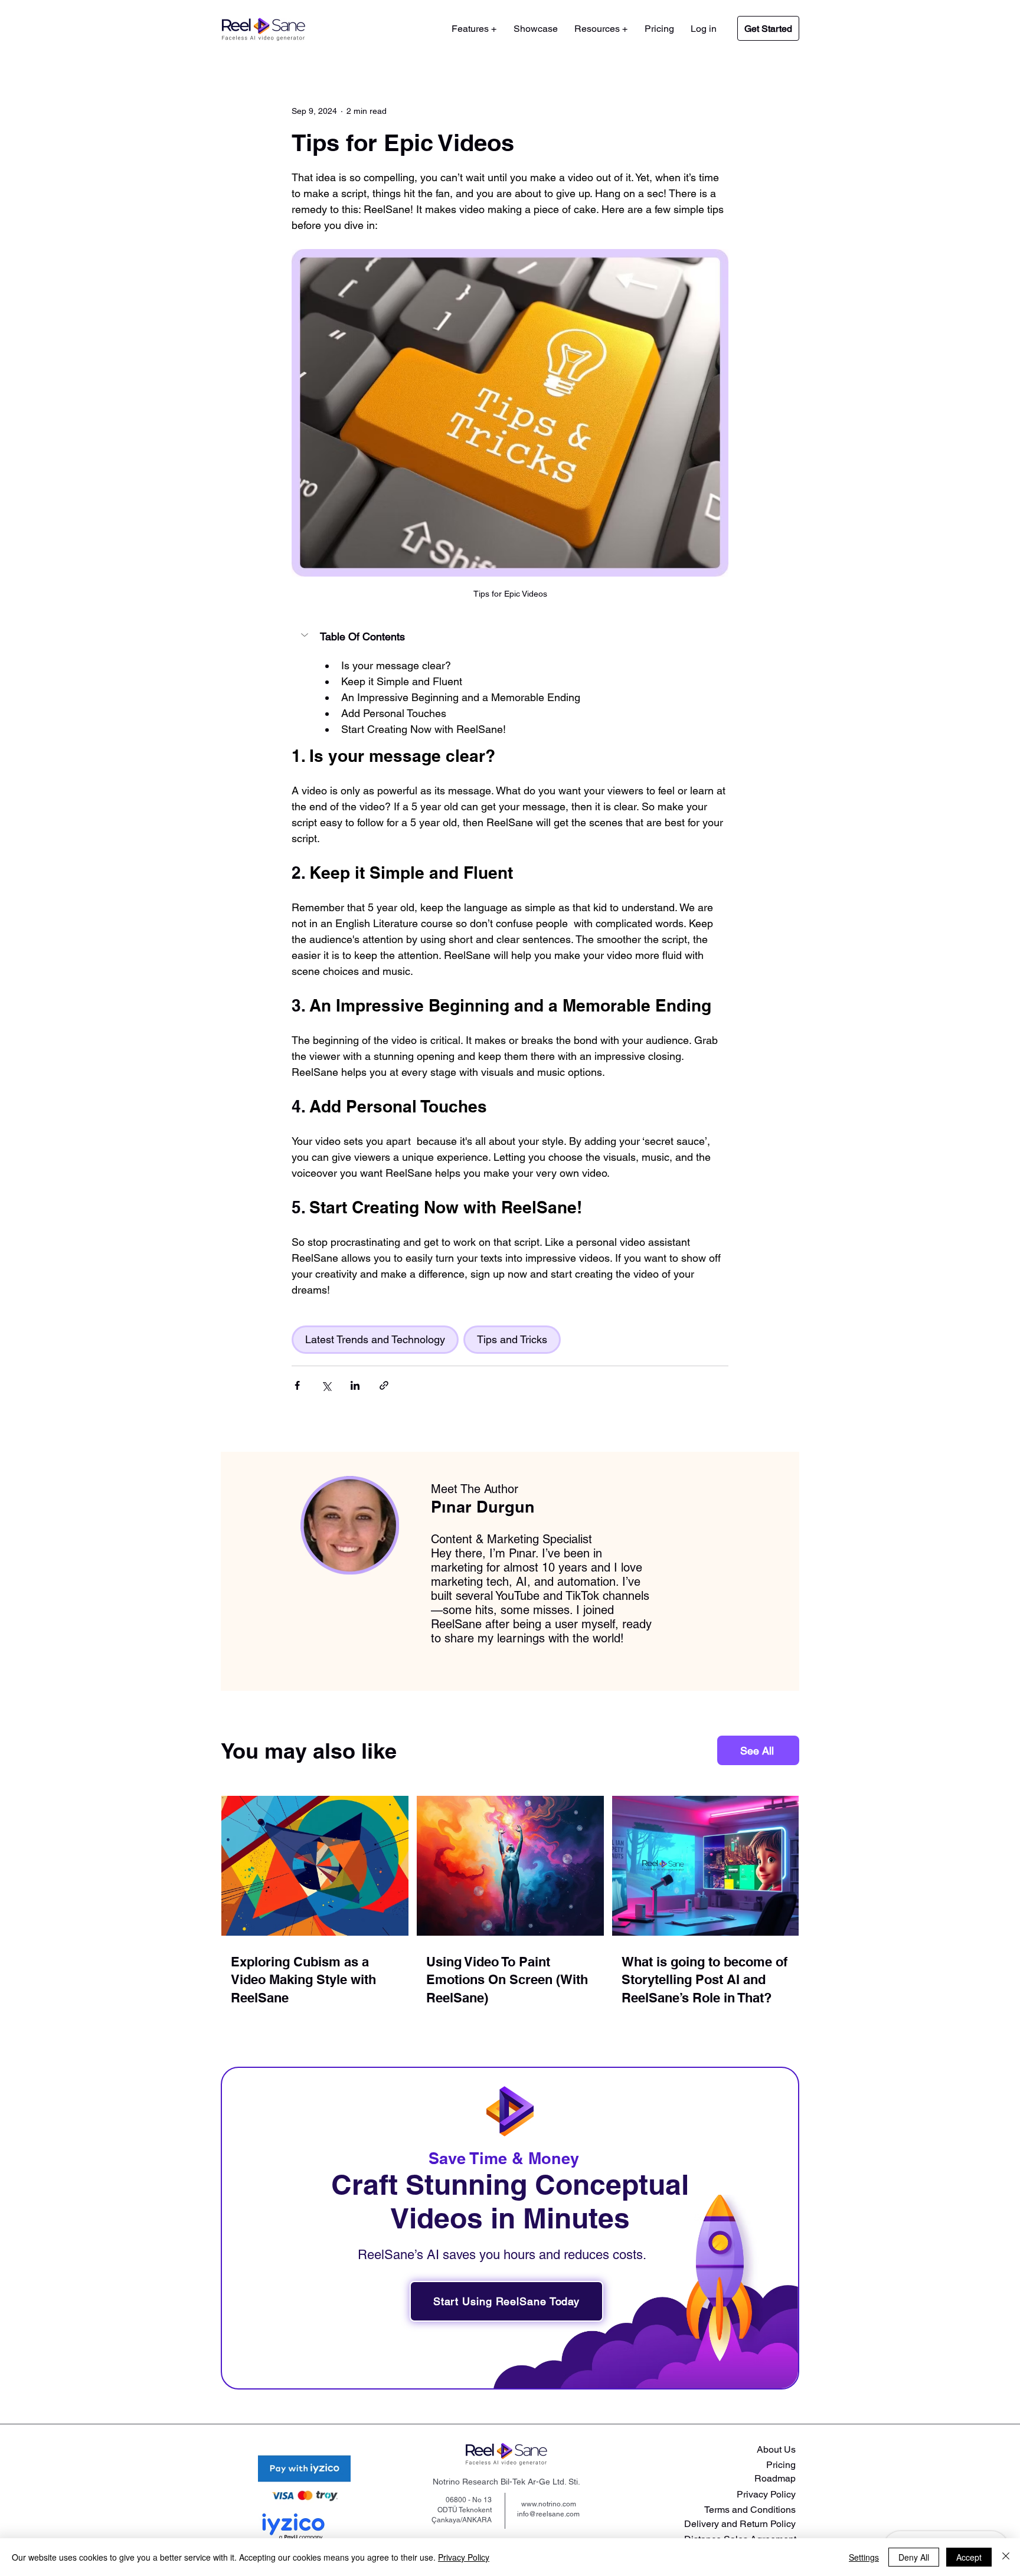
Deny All (914, 2557)
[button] (601, 29)
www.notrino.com (549, 2504)
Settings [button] (864, 2557)
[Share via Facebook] (297, 1385)
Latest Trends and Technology (375, 1339)
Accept (969, 2557)
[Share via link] (384, 1385)
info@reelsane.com (548, 2514)
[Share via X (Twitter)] (326, 1385)
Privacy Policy (464, 2557)
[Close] (1006, 2557)
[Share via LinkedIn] (355, 1385)
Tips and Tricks (512, 1339)
